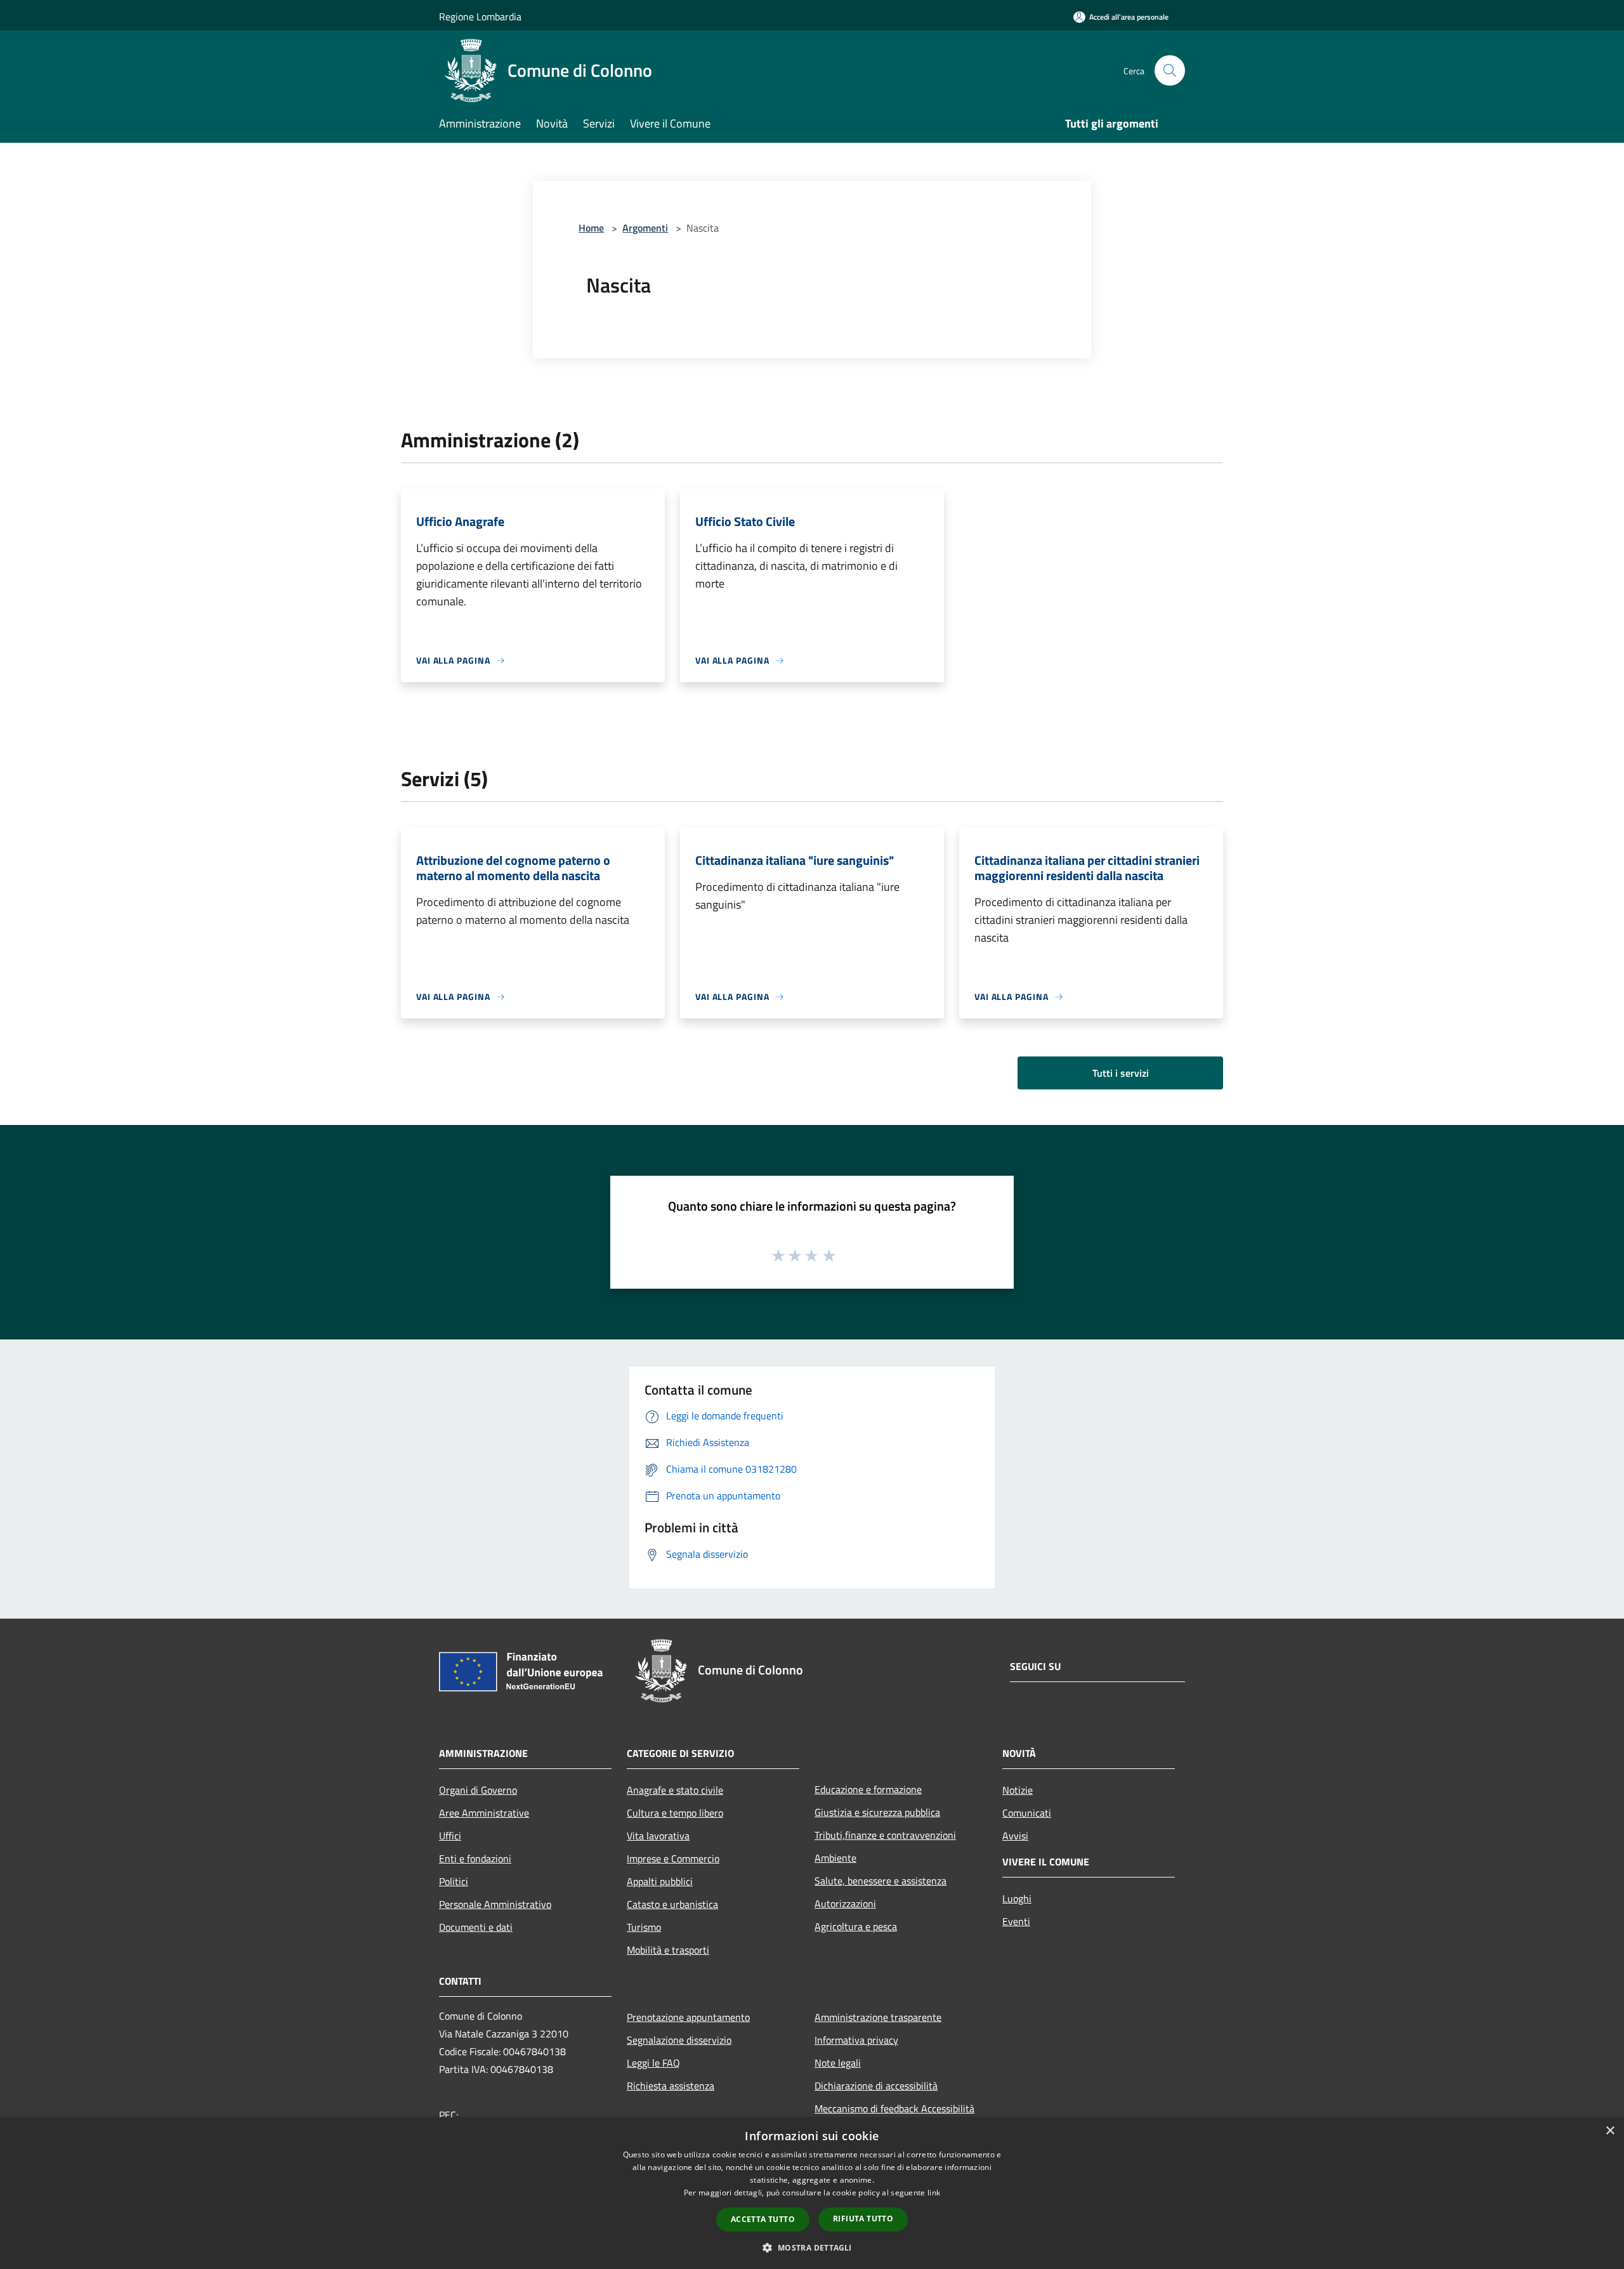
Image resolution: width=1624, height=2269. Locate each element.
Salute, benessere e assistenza (881, 1881)
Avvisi (1015, 1836)
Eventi (1016, 1921)
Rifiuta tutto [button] (863, 2219)
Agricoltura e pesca (856, 1926)
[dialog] (812, 2193)
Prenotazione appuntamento (688, 2017)
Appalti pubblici (660, 1881)
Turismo (644, 1927)
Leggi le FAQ (653, 2063)
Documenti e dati (476, 1927)
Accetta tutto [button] (763, 2219)
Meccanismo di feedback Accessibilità (894, 2108)
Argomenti (645, 228)
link (934, 2193)
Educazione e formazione (868, 1789)
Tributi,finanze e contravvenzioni (885, 1835)
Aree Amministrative (484, 1813)
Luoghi (1017, 1898)
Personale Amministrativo (495, 1904)
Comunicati (1027, 1813)
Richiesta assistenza (671, 2086)
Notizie (1018, 1790)
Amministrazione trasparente (878, 2017)
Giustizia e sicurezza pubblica (877, 1812)
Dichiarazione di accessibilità (876, 2086)
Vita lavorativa (658, 1836)
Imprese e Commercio (673, 1858)
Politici (454, 1881)
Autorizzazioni (845, 1904)
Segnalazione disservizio (679, 2040)
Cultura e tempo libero (675, 1813)
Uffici (450, 1836)
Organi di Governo (478, 1790)
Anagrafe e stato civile (675, 1790)
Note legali (838, 2063)
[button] (812, 2247)
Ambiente (835, 1858)
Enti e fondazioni (475, 1858)
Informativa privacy (856, 2040)
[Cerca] (1170, 70)
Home (591, 228)
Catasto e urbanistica (672, 1904)
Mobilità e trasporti (668, 1950)
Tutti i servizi (1121, 1073)
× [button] (1610, 2131)
